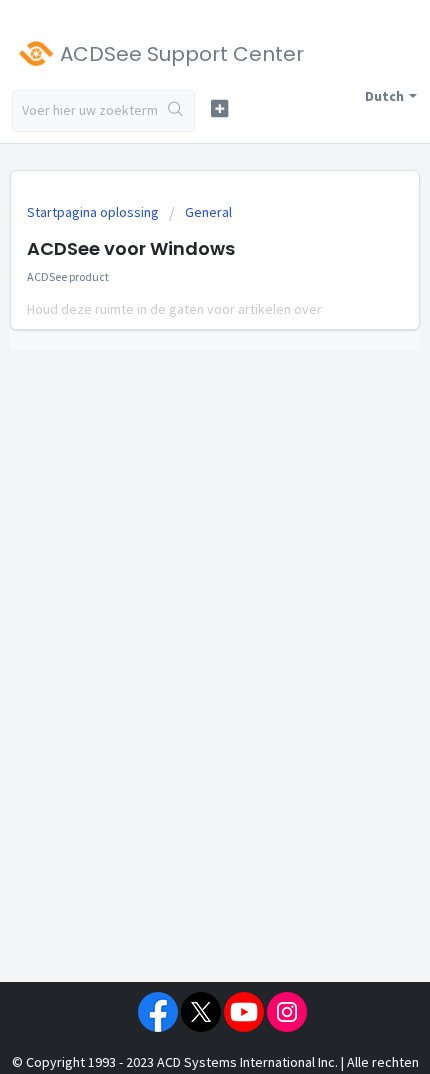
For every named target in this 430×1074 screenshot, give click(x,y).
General (208, 212)
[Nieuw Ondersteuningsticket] (219, 108)
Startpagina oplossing (94, 212)
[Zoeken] (176, 111)
